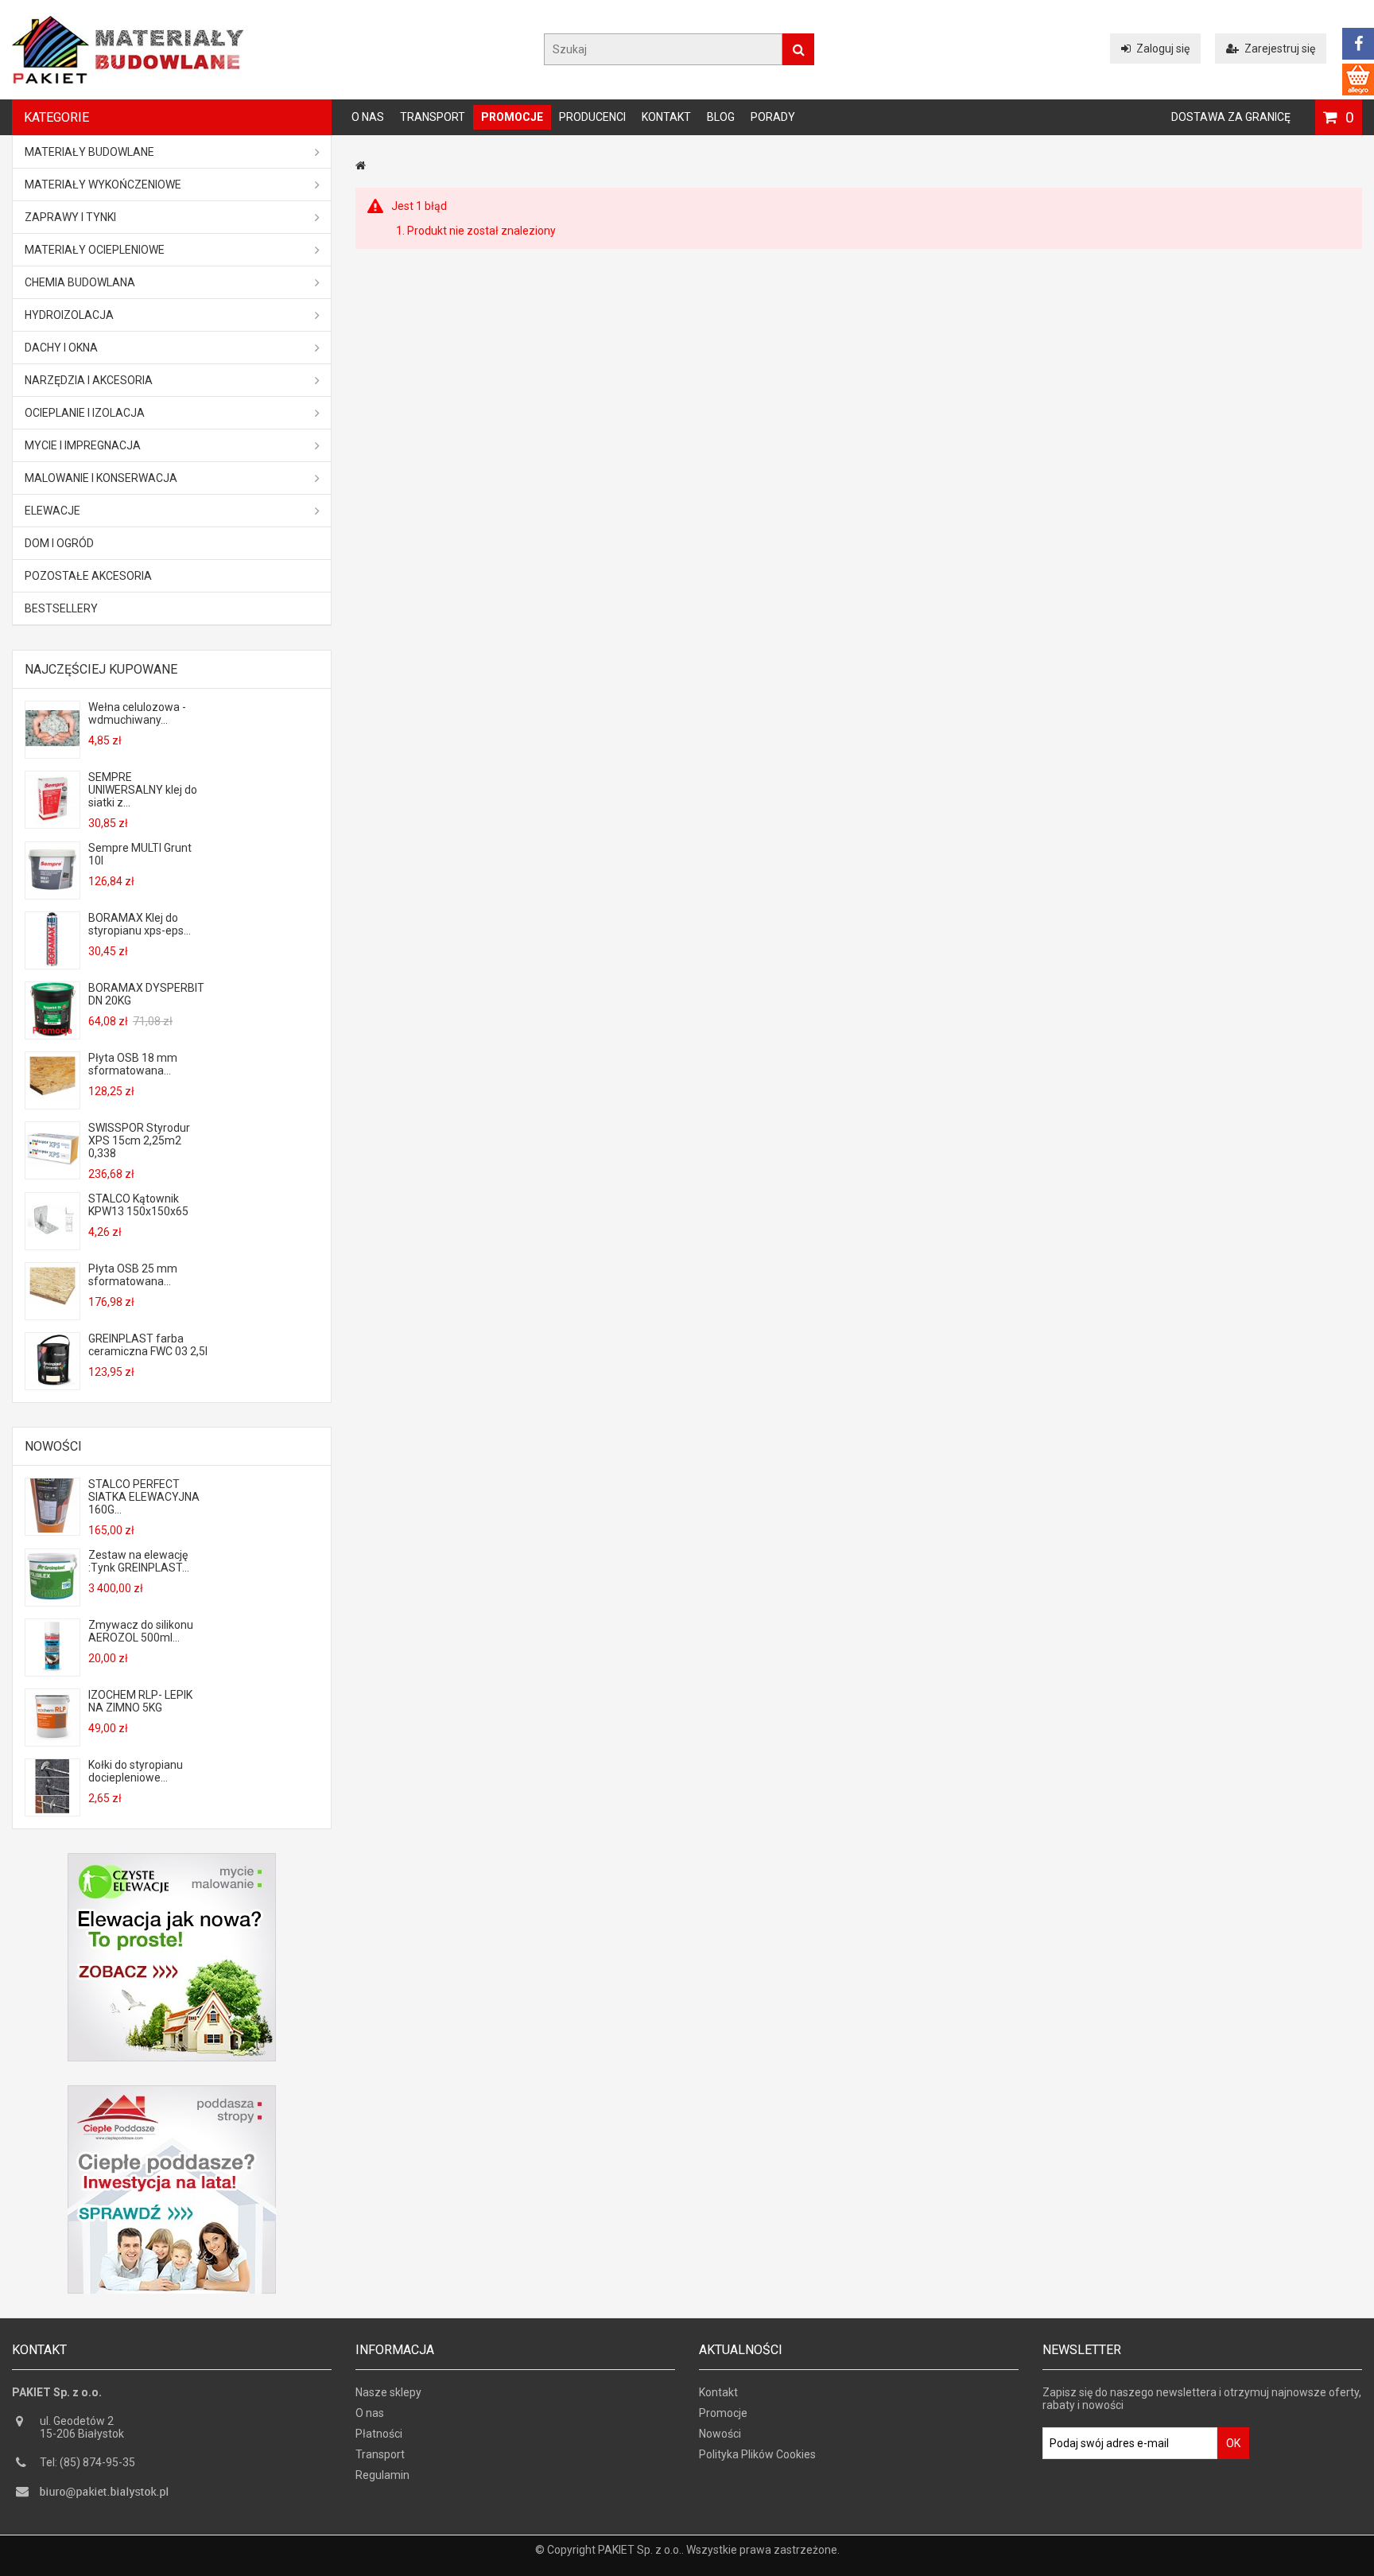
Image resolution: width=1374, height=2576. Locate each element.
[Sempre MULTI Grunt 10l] (52, 892)
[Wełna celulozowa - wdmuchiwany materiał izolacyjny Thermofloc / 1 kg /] (52, 752)
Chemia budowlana (80, 282)
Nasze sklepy (388, 2392)
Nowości (53, 1446)
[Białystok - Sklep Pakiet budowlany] (128, 80)
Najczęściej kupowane (101, 669)
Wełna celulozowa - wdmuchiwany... (137, 713)
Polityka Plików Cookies (757, 2454)
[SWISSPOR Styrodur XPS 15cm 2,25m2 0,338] (52, 1172)
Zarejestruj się (1280, 49)
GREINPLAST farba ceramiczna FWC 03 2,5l (148, 1345)
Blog (721, 117)
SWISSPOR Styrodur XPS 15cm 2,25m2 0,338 (139, 1140)
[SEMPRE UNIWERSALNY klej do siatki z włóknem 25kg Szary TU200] (52, 822)
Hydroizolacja (69, 315)
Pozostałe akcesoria (88, 576)
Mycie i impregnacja (83, 445)
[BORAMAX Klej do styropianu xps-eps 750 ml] (52, 962)
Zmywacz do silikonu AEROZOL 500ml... (141, 1631)
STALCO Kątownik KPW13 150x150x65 (138, 1205)
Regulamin (382, 2475)
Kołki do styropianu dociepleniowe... (136, 1771)
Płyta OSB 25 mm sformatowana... (133, 1275)
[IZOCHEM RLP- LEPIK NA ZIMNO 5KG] (52, 1739)
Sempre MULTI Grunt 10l (140, 854)
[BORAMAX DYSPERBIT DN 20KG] (52, 1032)
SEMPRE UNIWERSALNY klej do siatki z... (143, 790)
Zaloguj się (1163, 49)
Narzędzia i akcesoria (89, 380)
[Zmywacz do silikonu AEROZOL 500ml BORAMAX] (52, 1669)
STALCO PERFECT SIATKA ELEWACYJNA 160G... (144, 1497)
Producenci (592, 117)
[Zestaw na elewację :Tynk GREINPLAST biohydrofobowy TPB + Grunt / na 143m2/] (52, 1599)
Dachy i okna (61, 348)
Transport (433, 117)
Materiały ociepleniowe (95, 250)
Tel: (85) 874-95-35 (87, 2462)
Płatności (379, 2434)
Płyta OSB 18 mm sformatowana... (133, 1064)
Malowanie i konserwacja (101, 478)
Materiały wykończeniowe (103, 185)
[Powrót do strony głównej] (361, 165)
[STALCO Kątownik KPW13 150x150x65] (52, 1243)
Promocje (512, 117)
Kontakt (666, 117)
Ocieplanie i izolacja (85, 413)
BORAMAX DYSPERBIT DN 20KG (146, 994)
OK (1233, 2443)
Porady (773, 117)
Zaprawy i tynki (70, 217)
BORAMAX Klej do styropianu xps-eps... (140, 924)
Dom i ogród (59, 543)
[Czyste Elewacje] (172, 1859)
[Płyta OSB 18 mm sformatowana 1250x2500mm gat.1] (52, 1102)
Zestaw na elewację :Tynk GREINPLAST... (139, 1561)
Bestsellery (61, 608)
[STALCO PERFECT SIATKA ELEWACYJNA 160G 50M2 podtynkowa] (52, 1529)
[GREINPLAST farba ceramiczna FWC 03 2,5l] (52, 1383)
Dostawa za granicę (1231, 117)
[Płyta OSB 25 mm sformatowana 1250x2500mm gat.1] (52, 1313)
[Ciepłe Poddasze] (172, 2092)
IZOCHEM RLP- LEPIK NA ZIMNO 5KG (140, 1701)
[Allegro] (1358, 80)
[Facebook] (1358, 44)
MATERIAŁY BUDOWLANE (89, 152)
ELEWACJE (52, 511)
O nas (368, 117)
